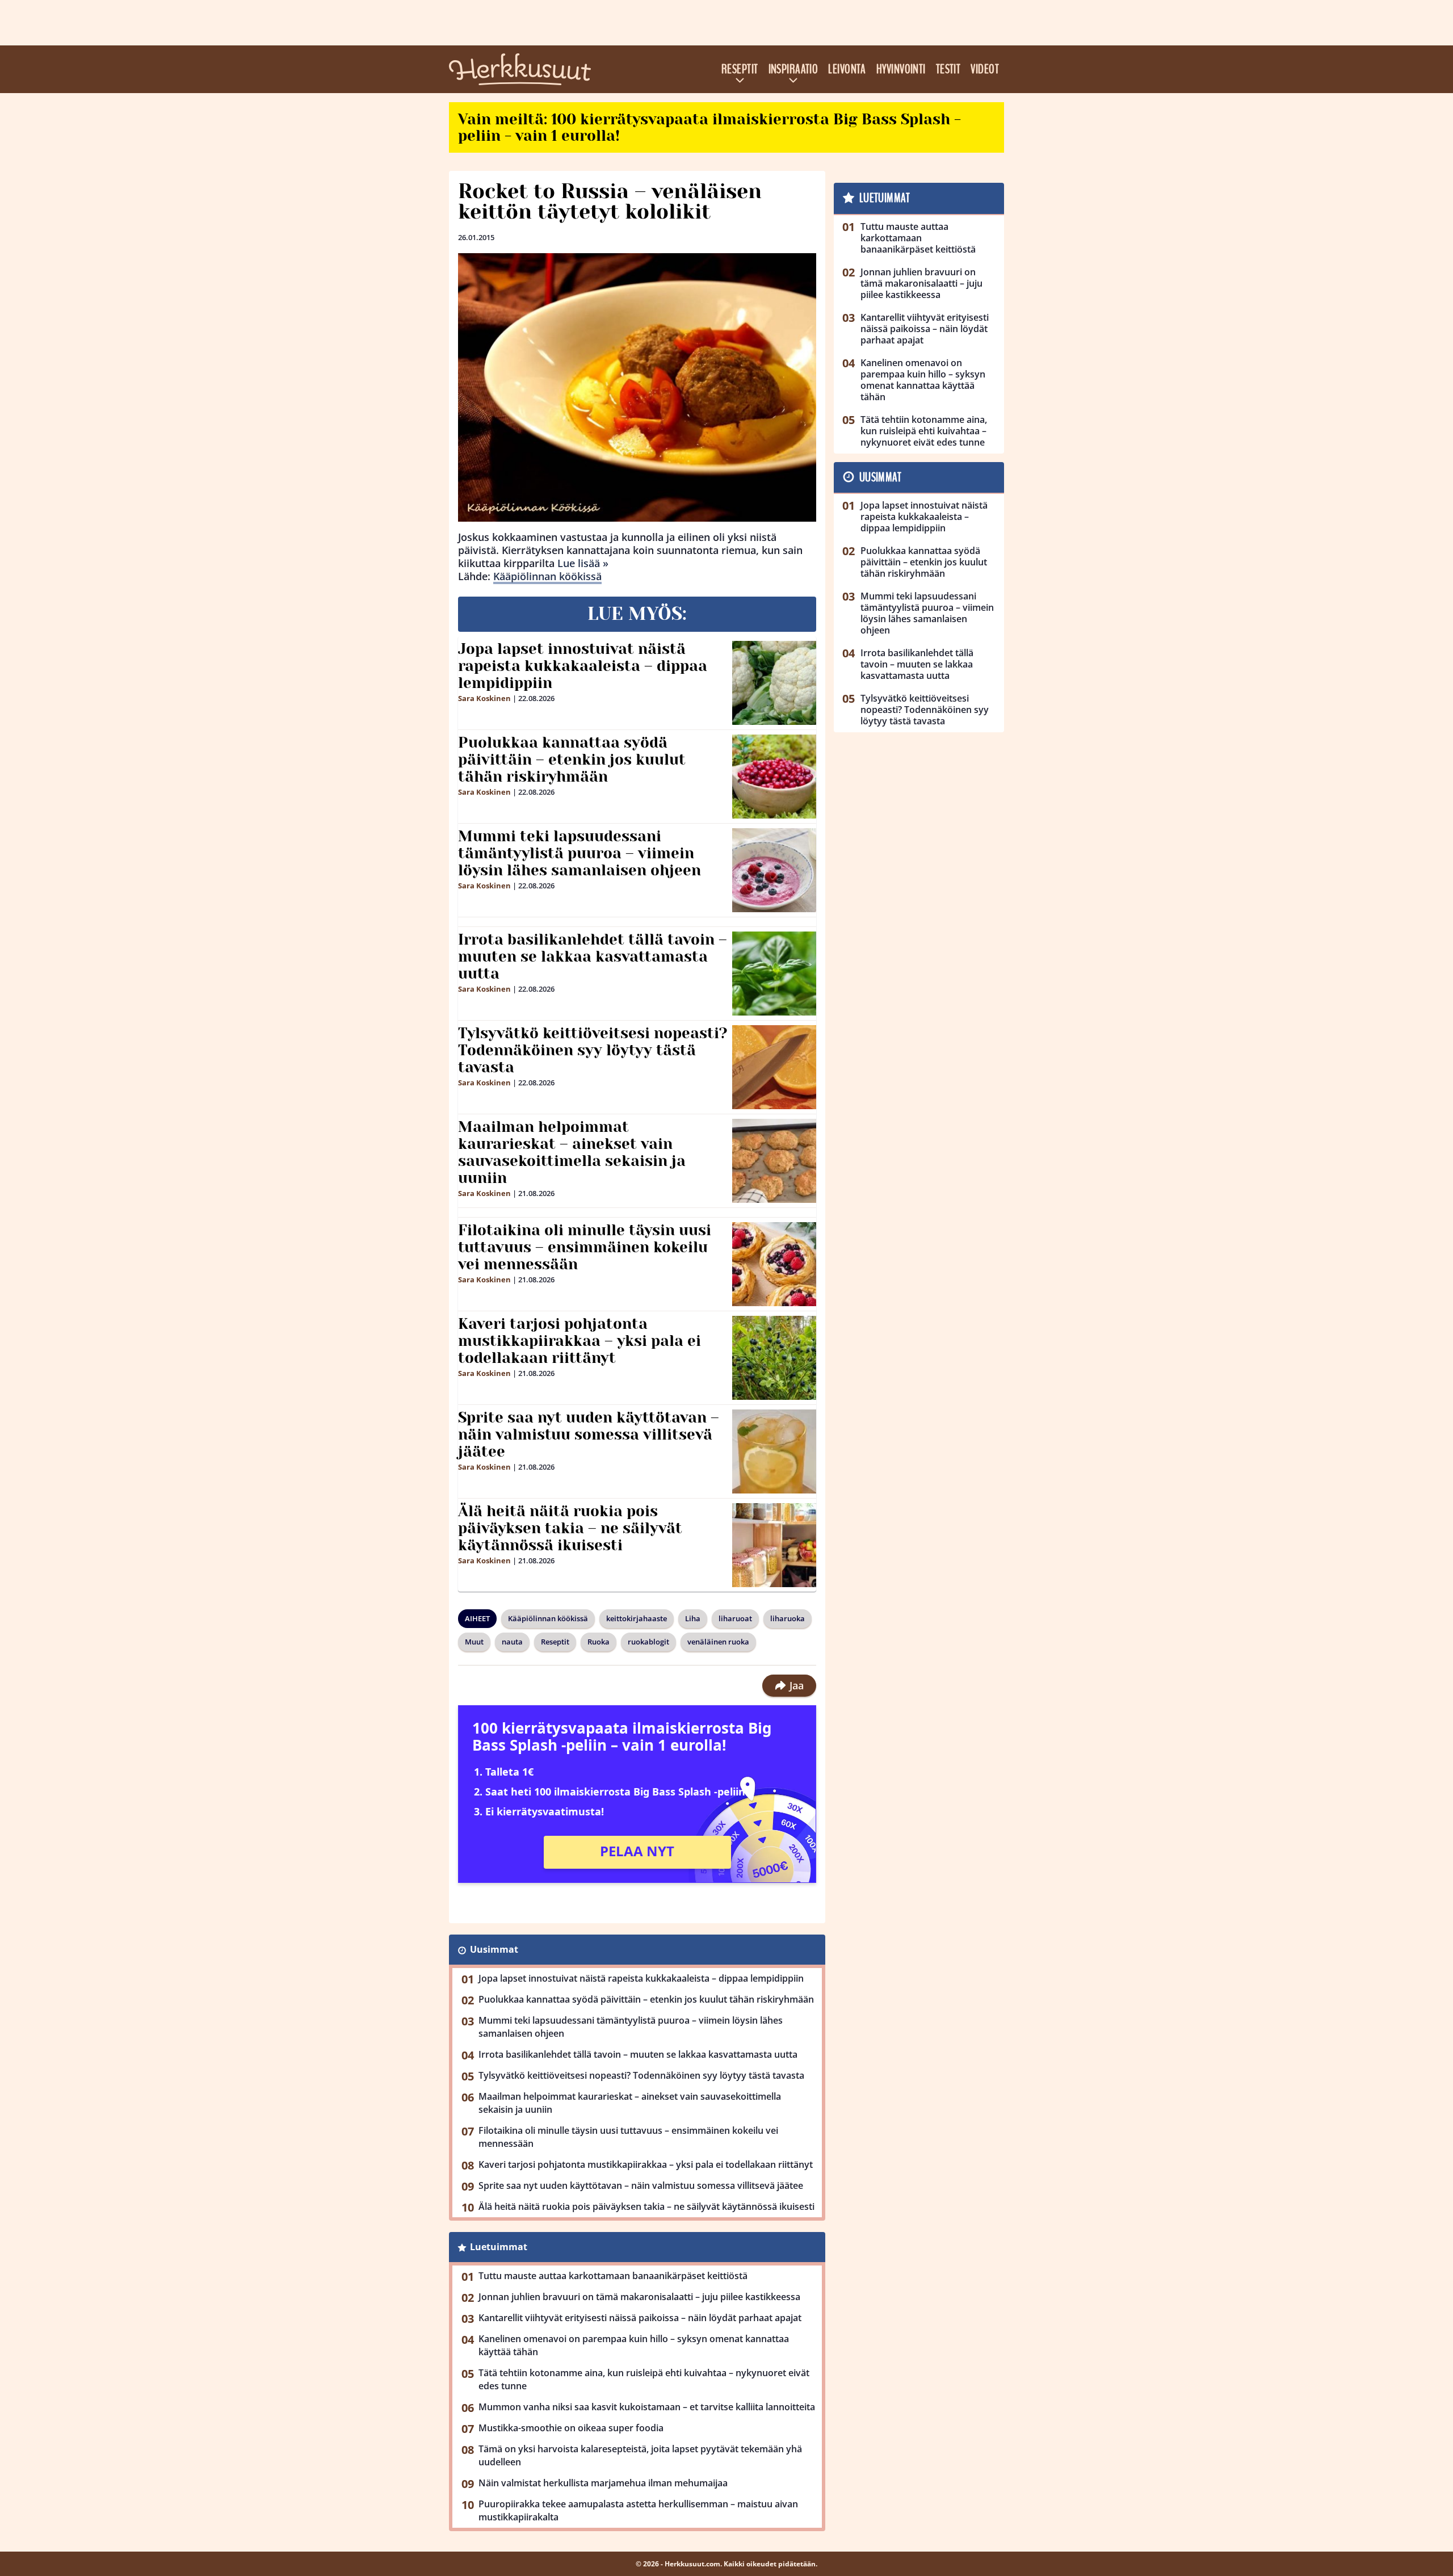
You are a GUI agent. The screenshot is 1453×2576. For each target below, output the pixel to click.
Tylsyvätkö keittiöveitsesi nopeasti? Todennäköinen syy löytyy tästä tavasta (593, 1050)
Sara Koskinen (484, 698)
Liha (693, 1618)
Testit (948, 69)
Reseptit (740, 69)
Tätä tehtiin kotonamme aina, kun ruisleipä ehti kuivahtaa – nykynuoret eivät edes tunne (644, 2379)
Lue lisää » (583, 563)
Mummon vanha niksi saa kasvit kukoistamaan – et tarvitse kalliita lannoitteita (647, 2407)
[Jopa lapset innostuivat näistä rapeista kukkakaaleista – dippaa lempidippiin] (774, 683)
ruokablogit (648, 1642)
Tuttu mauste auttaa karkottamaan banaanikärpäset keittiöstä (613, 2276)
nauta (512, 1642)
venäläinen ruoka (718, 1642)
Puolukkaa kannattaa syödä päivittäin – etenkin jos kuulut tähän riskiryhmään (572, 760)
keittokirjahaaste (637, 1618)
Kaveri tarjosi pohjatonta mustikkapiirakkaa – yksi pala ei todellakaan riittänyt (579, 1341)
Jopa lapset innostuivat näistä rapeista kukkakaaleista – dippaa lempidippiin (583, 666)
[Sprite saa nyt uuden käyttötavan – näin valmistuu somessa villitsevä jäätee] (774, 1451)
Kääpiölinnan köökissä (547, 576)
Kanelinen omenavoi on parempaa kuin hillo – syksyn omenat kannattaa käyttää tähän (634, 2345)
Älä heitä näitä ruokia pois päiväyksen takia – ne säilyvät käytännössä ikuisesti (570, 1528)
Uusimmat (494, 1949)
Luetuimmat (499, 2247)
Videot (985, 69)
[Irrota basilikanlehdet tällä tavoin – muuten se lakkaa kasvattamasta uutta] (774, 974)
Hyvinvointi (901, 69)
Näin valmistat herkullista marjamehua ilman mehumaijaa (603, 2483)
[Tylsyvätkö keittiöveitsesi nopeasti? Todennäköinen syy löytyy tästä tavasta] (774, 1067)
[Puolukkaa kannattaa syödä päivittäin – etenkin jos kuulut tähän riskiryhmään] (774, 777)
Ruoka (599, 1642)
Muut (474, 1642)
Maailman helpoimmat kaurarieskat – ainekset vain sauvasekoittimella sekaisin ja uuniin (572, 1152)
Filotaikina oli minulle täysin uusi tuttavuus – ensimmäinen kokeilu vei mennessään (585, 1247)
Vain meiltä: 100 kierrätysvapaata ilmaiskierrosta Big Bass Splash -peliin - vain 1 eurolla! (709, 127)
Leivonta (847, 69)
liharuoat (735, 1618)
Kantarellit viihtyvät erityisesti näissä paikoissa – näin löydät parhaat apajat (640, 2318)
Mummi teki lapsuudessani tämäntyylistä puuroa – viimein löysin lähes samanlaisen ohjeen (579, 853)
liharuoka (788, 1618)
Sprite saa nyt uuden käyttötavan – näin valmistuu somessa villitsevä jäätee (589, 1434)
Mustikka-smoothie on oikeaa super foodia (571, 2428)
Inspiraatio (793, 69)
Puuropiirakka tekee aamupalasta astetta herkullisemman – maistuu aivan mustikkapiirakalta (638, 2510)
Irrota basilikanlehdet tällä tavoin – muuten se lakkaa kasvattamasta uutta (593, 956)
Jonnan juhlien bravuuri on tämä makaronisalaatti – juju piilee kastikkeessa (639, 2297)
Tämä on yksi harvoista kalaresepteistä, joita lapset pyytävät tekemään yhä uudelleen (640, 2455)
